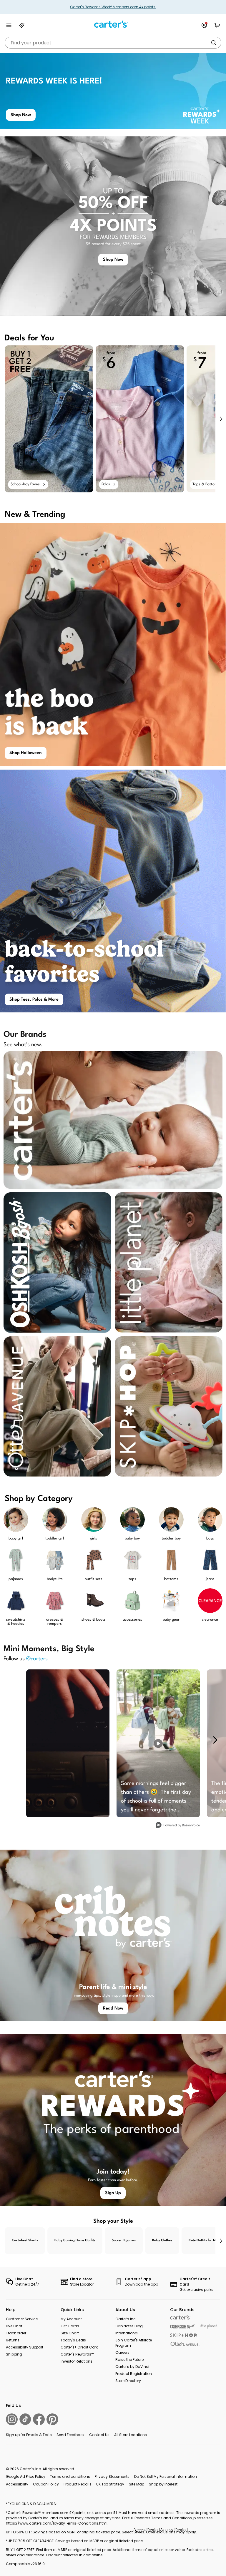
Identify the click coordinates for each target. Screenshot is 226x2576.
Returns (13, 2340)
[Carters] (180, 2317)
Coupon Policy (46, 2484)
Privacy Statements (112, 2476)
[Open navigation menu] (9, 25)
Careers (122, 2352)
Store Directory (128, 2381)
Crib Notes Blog (129, 2326)
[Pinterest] (52, 2419)
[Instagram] (12, 2419)
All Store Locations (131, 2435)
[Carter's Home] (113, 24)
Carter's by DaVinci (132, 2367)
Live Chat (14, 2326)
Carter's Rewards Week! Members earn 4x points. (113, 7)
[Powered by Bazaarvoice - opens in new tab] (178, 1826)
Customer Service (22, 2319)
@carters (37, 1659)
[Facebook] (39, 2419)
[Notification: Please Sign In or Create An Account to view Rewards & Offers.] (204, 25)
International (127, 2333)
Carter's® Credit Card (80, 2347)
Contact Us (99, 2435)
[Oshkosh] (183, 2327)
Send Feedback (70, 2435)
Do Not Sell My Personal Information (166, 2476)
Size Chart (70, 2333)
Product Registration (134, 2374)
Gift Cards (70, 2326)
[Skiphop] (184, 2335)
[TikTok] (25, 2419)
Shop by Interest (163, 2484)
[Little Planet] (209, 2327)
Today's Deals (73, 2340)
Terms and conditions (70, 2476)
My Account (71, 2319)
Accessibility (17, 2484)
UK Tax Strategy (110, 2484)
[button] (221, 419)
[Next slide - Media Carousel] (215, 1740)
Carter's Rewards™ (77, 2354)
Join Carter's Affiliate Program (134, 2343)
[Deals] (22, 25)
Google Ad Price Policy (26, 2476)
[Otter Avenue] (185, 2344)
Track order (16, 2333)
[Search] (214, 43)
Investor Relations (77, 2361)
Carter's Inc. (126, 2319)
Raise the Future (129, 2359)
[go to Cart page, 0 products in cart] (217, 25)
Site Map (137, 2484)
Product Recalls (78, 2484)
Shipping (14, 2354)
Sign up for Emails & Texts (29, 2435)
